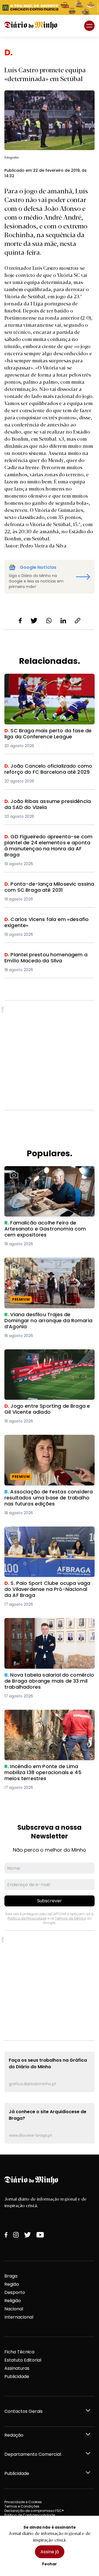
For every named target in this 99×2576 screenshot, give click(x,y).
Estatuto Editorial (23, 2360)
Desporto (15, 2292)
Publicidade (17, 2376)
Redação (14, 2435)
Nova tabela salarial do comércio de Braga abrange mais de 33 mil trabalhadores (45, 1628)
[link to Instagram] (16, 2235)
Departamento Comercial (33, 2454)
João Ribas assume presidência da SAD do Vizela (49, 805)
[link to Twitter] (28, 2235)
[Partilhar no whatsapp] (49, 621)
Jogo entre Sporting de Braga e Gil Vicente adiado (43, 1356)
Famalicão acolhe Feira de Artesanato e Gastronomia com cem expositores (49, 1173)
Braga (11, 2276)
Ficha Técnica (19, 2352)
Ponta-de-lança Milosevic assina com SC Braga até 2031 (47, 887)
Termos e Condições (22, 2506)
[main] (50, 1096)
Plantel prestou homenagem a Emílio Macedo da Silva (46, 958)
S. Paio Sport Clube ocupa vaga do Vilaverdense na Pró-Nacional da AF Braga (44, 1536)
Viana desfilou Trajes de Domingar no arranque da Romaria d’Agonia (46, 1264)
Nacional (14, 2309)
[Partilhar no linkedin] (63, 621)
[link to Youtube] (40, 2235)
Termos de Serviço (71, 1918)
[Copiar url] (78, 621)
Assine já (50, 2552)
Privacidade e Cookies (23, 2502)
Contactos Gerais (24, 2411)
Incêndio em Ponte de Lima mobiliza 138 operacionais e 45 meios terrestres (48, 1716)
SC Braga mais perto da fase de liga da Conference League (48, 680)
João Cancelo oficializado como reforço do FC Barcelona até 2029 (42, 769)
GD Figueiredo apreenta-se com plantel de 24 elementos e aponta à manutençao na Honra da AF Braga (49, 843)
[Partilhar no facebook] (20, 621)
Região (12, 2284)
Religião (13, 2301)
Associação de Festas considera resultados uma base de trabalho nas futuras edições (47, 1445)
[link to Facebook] (6, 2235)
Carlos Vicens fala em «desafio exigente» (39, 923)
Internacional (19, 2317)
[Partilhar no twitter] (34, 621)
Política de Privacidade (27, 1918)
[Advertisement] (50, 1055)
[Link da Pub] (50, 7)
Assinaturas (17, 2368)
